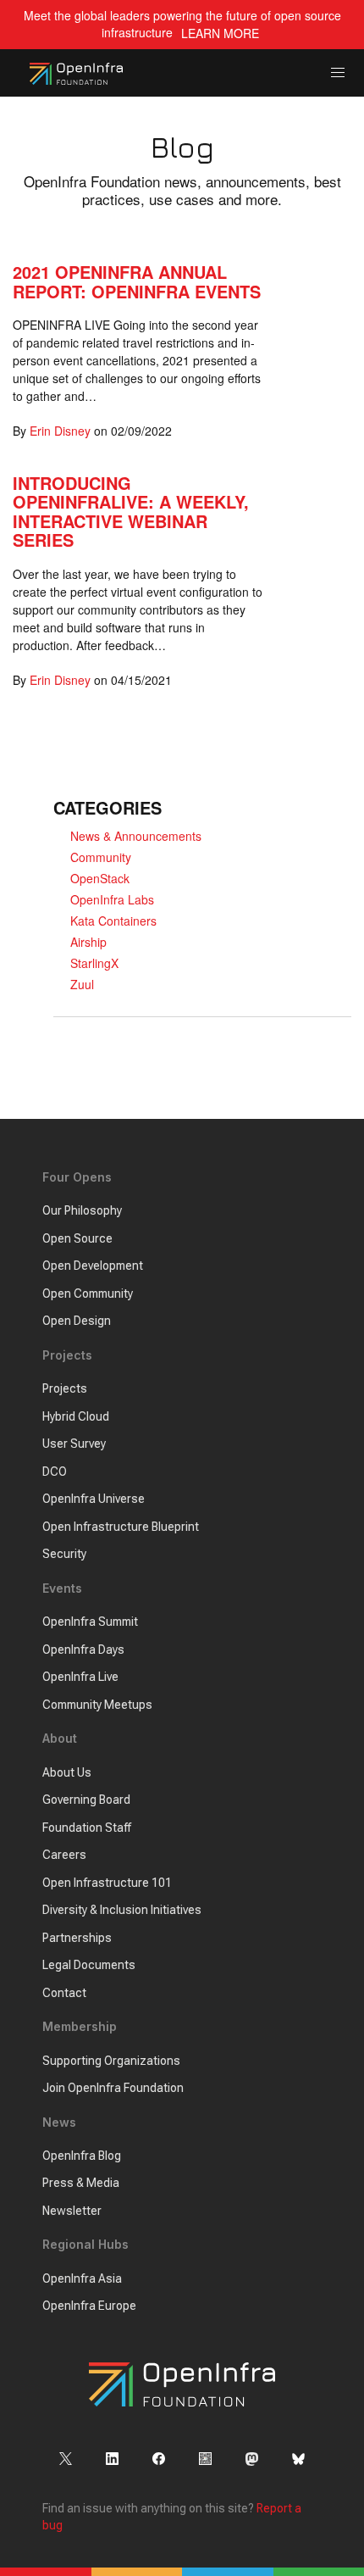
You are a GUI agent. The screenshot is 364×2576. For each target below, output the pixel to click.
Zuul (82, 984)
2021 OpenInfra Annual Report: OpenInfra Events (137, 281)
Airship (88, 942)
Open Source (77, 1238)
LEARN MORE (220, 33)
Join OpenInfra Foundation (113, 2088)
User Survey (74, 1444)
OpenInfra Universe (94, 1499)
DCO (55, 1472)
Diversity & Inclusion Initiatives (122, 1910)
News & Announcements (136, 836)
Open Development (93, 1266)
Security (64, 1554)
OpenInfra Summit (90, 1622)
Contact (64, 1993)
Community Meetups (97, 1705)
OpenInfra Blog (82, 2156)
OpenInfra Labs (112, 899)
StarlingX (94, 963)
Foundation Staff (87, 1828)
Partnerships (77, 1938)
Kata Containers (113, 921)
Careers (64, 1855)
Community (101, 857)
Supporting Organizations (111, 2061)
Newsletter (72, 2211)
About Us (67, 1772)
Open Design (77, 1321)
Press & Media (81, 2183)
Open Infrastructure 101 (107, 1883)
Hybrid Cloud (76, 1416)
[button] (338, 73)
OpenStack (100, 878)
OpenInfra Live (80, 1677)
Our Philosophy (82, 1210)
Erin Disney (60, 431)
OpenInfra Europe (89, 2306)
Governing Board (86, 1800)
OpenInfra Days (83, 1650)
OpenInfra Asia (82, 2278)
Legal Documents (89, 1965)
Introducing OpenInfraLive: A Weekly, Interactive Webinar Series (131, 512)
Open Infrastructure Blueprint (121, 1527)
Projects (65, 1388)
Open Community (88, 1294)
